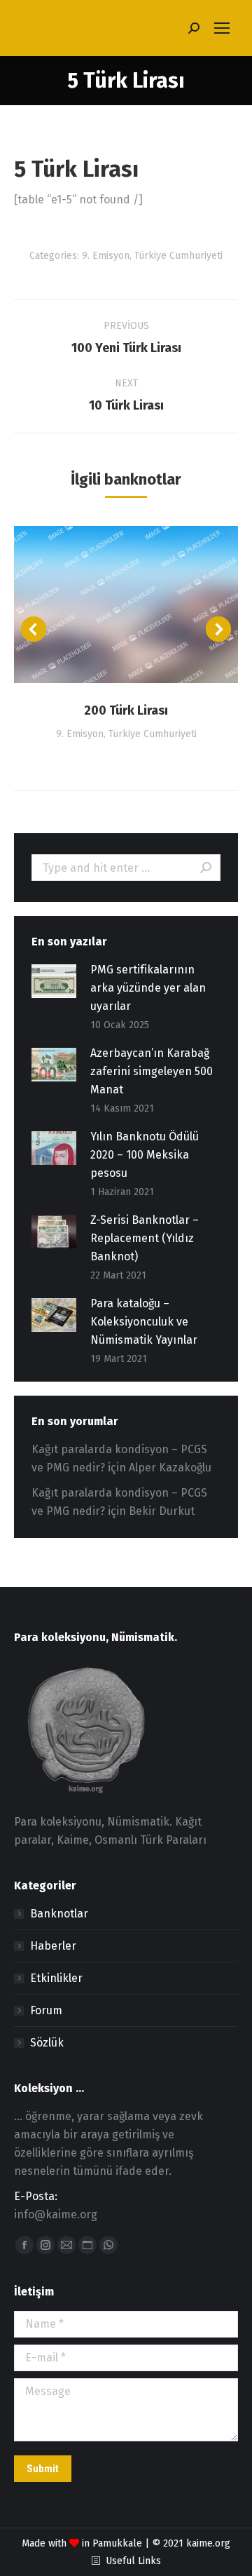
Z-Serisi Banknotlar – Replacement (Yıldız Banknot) (145, 1238)
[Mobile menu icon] (222, 28)
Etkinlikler (56, 1978)
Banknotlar (59, 1914)
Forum (46, 2010)
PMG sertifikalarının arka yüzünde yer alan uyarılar (148, 988)
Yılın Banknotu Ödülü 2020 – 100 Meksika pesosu (145, 1155)
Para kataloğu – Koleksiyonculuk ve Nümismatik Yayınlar (144, 1322)
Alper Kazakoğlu (170, 1468)
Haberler (53, 1946)
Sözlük (47, 2043)
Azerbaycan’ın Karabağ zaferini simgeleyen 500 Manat (152, 1071)
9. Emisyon (106, 256)
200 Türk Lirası (126, 710)
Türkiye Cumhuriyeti (178, 256)
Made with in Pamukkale (82, 2543)
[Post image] (126, 605)
